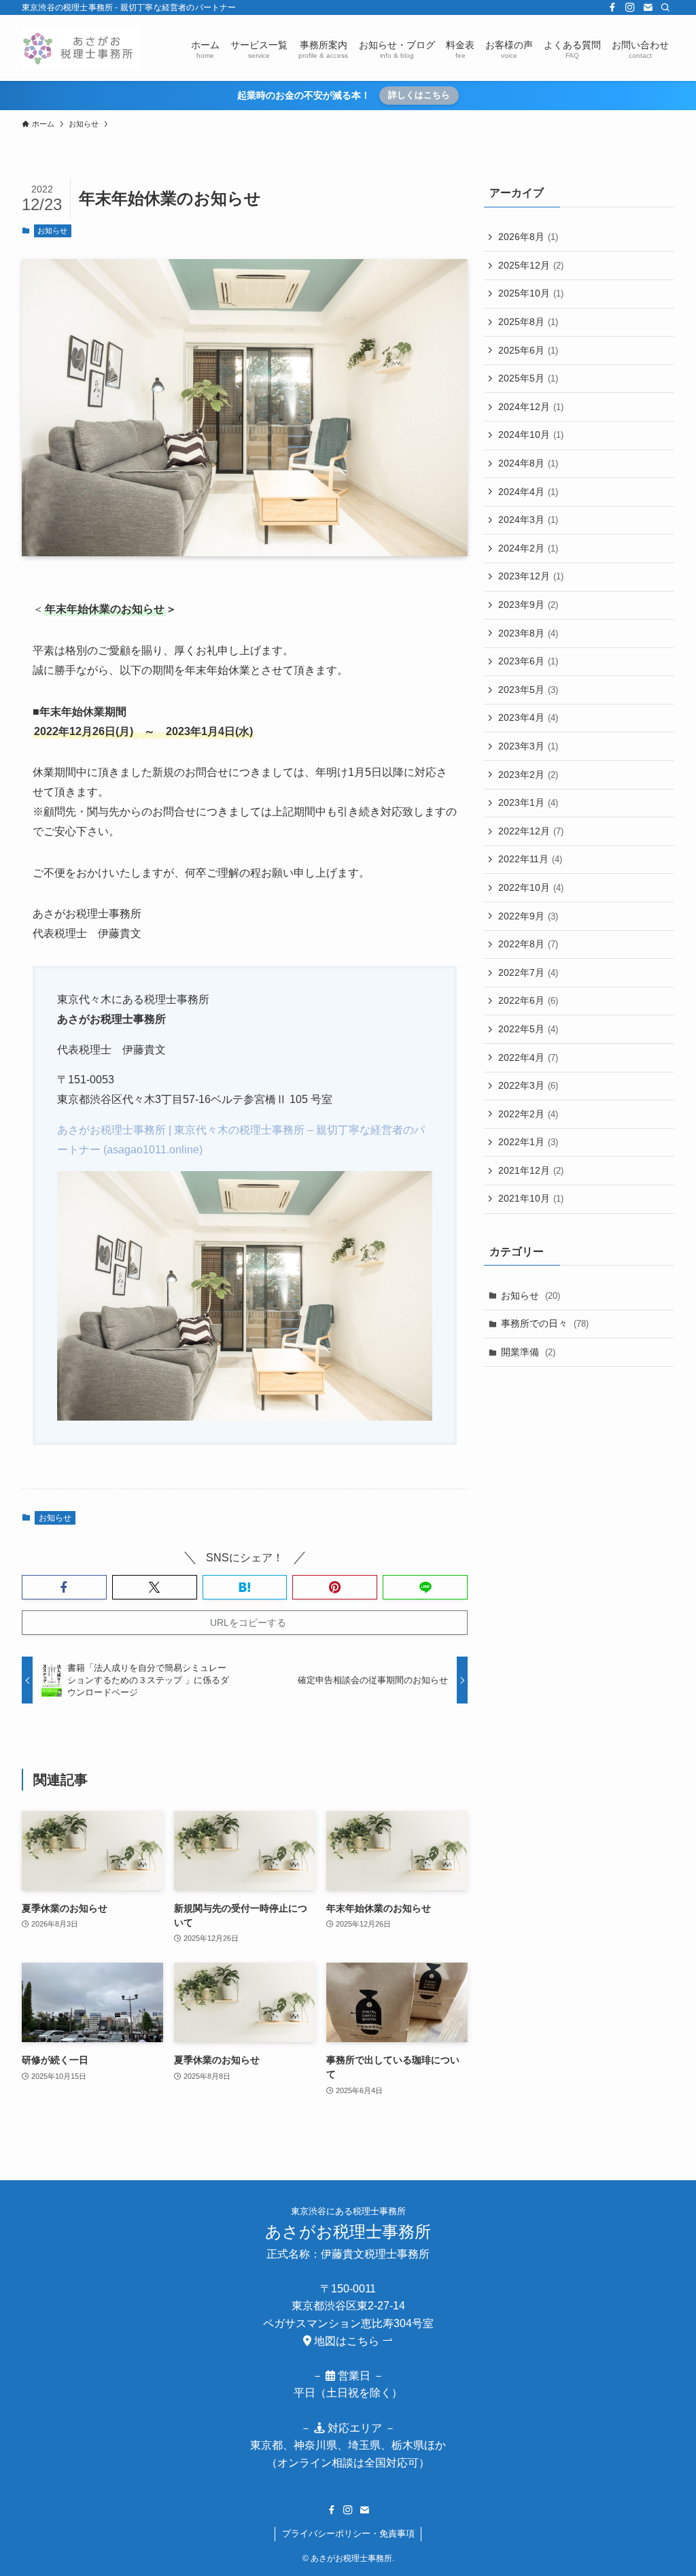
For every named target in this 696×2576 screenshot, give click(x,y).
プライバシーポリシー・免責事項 (348, 2533)
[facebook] (612, 7)
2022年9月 (528, 916)
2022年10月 (531, 887)
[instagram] (630, 7)
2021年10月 (531, 1198)
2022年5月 (528, 1029)
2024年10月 (531, 435)
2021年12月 (531, 1170)
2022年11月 (530, 859)
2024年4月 (528, 492)
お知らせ (52, 231)
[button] (64, 1587)
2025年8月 (528, 322)
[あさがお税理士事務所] (81, 48)
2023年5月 (528, 690)
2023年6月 (528, 661)
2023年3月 (528, 746)
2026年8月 (528, 237)
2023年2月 (528, 775)
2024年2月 (528, 548)
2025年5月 (528, 378)
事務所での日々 (545, 1323)
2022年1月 (528, 1142)
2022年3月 (528, 1085)
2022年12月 (531, 831)
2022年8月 (528, 944)
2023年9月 (528, 605)
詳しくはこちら (419, 95)
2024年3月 (528, 520)
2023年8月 (528, 633)
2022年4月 (528, 1057)
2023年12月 (531, 576)
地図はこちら (347, 2341)
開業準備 (528, 1352)
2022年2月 (528, 1114)
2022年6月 (528, 1000)
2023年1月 (528, 802)
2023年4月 (528, 717)
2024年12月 (531, 407)
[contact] (648, 7)
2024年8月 (528, 463)
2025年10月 (531, 293)
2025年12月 (531, 265)
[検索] (665, 7)
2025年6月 (528, 350)
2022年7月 (528, 972)
